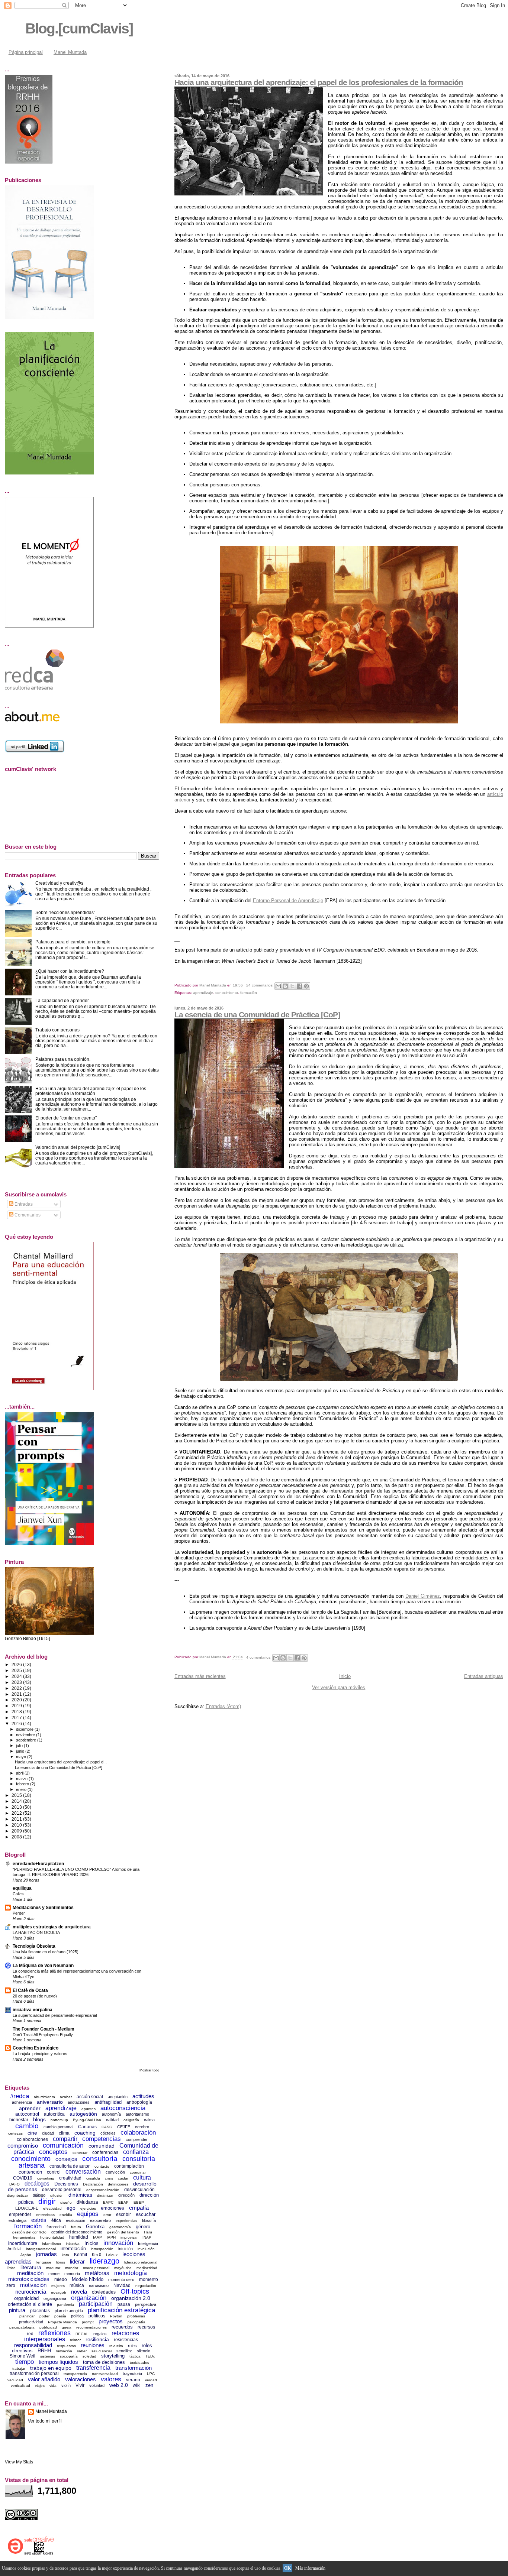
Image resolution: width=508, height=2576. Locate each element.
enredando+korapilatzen (38, 1864)
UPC (151, 2374)
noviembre (26, 1735)
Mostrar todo (149, 2070)
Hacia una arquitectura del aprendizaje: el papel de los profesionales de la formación (319, 82)
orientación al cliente (30, 2304)
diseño (66, 2202)
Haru (148, 2232)
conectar (80, 2153)
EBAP (123, 2202)
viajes (40, 2386)
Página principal (26, 52)
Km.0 (97, 2255)
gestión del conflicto (29, 2232)
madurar (53, 2268)
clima (64, 2133)
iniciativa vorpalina (33, 2010)
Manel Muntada (70, 52)
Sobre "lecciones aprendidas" (65, 912)
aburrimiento (44, 2097)
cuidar (123, 2178)
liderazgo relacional (141, 2262)
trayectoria (132, 2374)
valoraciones (81, 2379)
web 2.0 (119, 2385)
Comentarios (27, 1215)
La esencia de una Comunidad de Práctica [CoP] (257, 1015)
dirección (126, 2195)
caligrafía (131, 2120)
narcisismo (99, 2285)
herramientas (24, 2237)
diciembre (25, 1729)
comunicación (63, 2145)
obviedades (104, 2292)
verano (133, 2380)
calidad (112, 2120)
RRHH (44, 2351)
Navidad (122, 2285)
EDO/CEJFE (27, 2208)
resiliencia (97, 2339)
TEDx (150, 2356)
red (30, 2334)
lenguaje (44, 2262)
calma (149, 2120)
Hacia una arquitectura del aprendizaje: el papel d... (61, 1762)
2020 (17, 1700)
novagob (59, 2292)
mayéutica (123, 2268)
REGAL (82, 2334)
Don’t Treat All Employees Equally (43, 2035)
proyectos (111, 2321)
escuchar (146, 2214)
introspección (102, 2249)
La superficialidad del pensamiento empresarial (55, 2015)
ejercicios (88, 2208)
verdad (151, 2380)
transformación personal (34, 2374)
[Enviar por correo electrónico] (278, 986)
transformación (134, 2368)
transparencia (75, 2374)
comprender (137, 2139)
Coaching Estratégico (36, 2048)
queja (67, 2327)
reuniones (93, 2345)
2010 (17, 1825)
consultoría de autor (70, 2166)
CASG (107, 2127)
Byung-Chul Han (87, 2120)
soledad (89, 2356)
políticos (97, 2316)
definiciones (118, 2184)
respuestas (66, 2346)
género (143, 2227)
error (107, 2215)
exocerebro (100, 2220)
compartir (65, 2139)
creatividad (70, 2178)
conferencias (105, 2152)
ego (71, 2208)
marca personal (96, 2268)
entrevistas (45, 2215)
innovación (118, 2243)
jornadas (46, 2254)
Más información (310, 2568)
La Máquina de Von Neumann (43, 1965)
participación (96, 2304)
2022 (17, 1688)
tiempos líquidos (58, 2362)
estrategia (17, 2220)
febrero (23, 1784)
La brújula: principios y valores (40, 2054)
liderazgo (105, 2261)
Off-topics (135, 2291)
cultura (142, 2178)
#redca (20, 2096)
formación (249, 993)
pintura (17, 2310)
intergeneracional (41, 2249)
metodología (131, 2273)
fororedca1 (56, 2227)
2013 (17, 1807)
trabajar (19, 2368)
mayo (22, 1757)
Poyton (116, 2316)
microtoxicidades (29, 2279)
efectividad (52, 2208)
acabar (66, 2097)
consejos (66, 2159)
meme (54, 2274)
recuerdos (122, 2327)
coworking (46, 2178)
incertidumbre (23, 2243)
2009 (17, 1831)
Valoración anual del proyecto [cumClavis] (78, 1147)
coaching (85, 2133)
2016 (17, 1723)
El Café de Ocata (30, 1990)
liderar (77, 2261)
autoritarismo (137, 2114)
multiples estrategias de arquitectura (52, 1927)
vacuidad (15, 2380)
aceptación (118, 2097)
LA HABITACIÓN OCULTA (36, 1932)
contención (30, 2172)
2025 (17, 1670)
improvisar (129, 2237)
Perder (19, 1913)
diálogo (39, 2195)
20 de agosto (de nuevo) (35, 1996)
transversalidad (105, 2374)
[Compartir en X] (292, 986)
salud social (102, 2351)
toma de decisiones (104, 2362)
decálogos (37, 2183)
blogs (39, 2119)
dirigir (47, 2201)
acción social (90, 2097)
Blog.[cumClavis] (79, 28)
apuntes (89, 2109)
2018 (17, 1712)
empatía (139, 2208)
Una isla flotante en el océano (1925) (46, 1952)
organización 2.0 (131, 2298)
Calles (18, 1894)
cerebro (142, 2127)
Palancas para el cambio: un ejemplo (73, 942)
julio (20, 1746)
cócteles (108, 2133)
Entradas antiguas (484, 1676)
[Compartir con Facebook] (299, 986)
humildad (79, 2237)
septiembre (27, 1740)
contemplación (129, 2166)
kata (65, 2255)
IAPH (111, 2237)
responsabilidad (33, 2345)
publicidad (48, 2327)
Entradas (23, 1204)
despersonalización (103, 2190)
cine (32, 2133)
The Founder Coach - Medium (44, 2029)
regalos (100, 2334)
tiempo (25, 2362)
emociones (112, 2208)
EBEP (139, 2202)
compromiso (23, 2146)
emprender (20, 2214)
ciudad (48, 2133)
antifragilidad (108, 2102)
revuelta (116, 2346)
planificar (27, 2316)
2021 (17, 1694)
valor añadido (44, 2379)
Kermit (81, 2255)
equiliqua (22, 1888)
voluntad (97, 2385)
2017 (17, 1718)
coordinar (138, 2172)
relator (75, 2340)
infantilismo (52, 2244)
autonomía (111, 2114)
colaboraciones (32, 2139)
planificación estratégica (121, 2310)
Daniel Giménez (423, 1596)
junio (21, 1751)
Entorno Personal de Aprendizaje (288, 900)
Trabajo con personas (57, 1030)
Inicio (345, 1676)
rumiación (64, 2351)
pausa (124, 2304)
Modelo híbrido (88, 2279)
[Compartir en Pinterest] (306, 986)
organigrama (55, 2298)
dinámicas (80, 2195)
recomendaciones (91, 2327)
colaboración (138, 2133)
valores (111, 2379)
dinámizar (105, 2195)
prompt (88, 2322)
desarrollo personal (62, 2190)
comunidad (102, 2146)
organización (89, 2298)
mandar (72, 2268)
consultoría (100, 2159)
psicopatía (136, 2322)
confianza (136, 2152)
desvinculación (139, 2190)
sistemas (48, 2356)
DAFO (15, 2184)
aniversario (50, 2102)
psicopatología (22, 2327)
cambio (27, 2126)
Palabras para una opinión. (63, 1059)
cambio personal (58, 2127)
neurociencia (31, 2292)
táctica (135, 2356)
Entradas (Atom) (223, 1706)
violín (66, 2385)
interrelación (73, 2249)
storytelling (113, 2356)
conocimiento (227, 993)
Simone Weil (22, 2356)
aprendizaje (203, 993)
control (54, 2172)
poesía (60, 2316)
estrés (39, 2220)
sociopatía (69, 2356)
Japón (26, 2255)
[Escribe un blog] (285, 986)
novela (79, 2292)
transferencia (93, 2368)
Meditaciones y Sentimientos (43, 1907)
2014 (17, 1801)
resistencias (126, 2340)
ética (56, 2220)
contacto (102, 2166)
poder (44, 2316)
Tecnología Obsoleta (34, 1946)
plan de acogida (69, 2311)
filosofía (149, 2220)
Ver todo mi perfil (45, 2421)
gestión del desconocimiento (77, 2232)
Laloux (112, 2255)
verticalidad (20, 2386)
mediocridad (147, 2268)
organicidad (26, 2298)
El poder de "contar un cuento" (66, 1118)
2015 (17, 1795)
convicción (115, 2172)
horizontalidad (52, 2237)
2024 (17, 1676)
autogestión (83, 2114)
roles (132, 2346)
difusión (57, 2195)
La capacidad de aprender (62, 1000)
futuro (76, 2227)
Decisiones (66, 2184)
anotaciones (79, 2102)
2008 (17, 1837)
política (77, 2316)
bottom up (59, 2120)
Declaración (93, 2184)
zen (149, 2385)
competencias (102, 2139)
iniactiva (73, 2244)
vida (53, 2386)
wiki (137, 2385)
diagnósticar (17, 2195)
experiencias (126, 2221)
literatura (31, 2267)
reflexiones (54, 2333)
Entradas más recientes (200, 1676)
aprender (30, 2108)
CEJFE (124, 2127)
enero (22, 1789)
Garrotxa (95, 2227)
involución (146, 2249)
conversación (83, 2172)
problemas (136, 2316)
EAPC (108, 2202)
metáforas (97, 2273)
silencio (144, 2351)
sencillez (124, 2351)
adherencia (22, 2102)
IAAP (97, 2237)
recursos (146, 2327)
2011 (17, 1819)
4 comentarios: (259, 1657)
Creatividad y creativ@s (59, 883)
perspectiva (146, 2304)
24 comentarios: (261, 985)
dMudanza (87, 2202)
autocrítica (54, 2114)
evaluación (75, 2220)
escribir (123, 2214)
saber (82, 2351)
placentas (40, 2311)
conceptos (53, 2152)
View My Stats (19, 2462)
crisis (109, 2178)
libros (61, 2262)
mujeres (58, 2286)
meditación (30, 2273)
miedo (61, 2279)
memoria (72, 2274)
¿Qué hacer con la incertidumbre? (70, 971)
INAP (147, 2237)
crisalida (93, 2178)
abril (20, 1773)
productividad (31, 2322)
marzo (22, 1779)
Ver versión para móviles (339, 1687)
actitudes (143, 2096)
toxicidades (139, 2363)
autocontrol (27, 2114)
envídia (66, 2215)
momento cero (121, 2279)
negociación (146, 2286)
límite (11, 2268)
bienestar (19, 2120)
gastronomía (120, 2227)
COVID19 (23, 2178)
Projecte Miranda (62, 2322)
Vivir (80, 2385)
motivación (33, 2285)
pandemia (65, 2305)
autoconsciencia (123, 2108)
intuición (126, 2249)
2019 (17, 1706)
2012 (17, 1813)
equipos (88, 2214)
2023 (17, 1682)
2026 (17, 1664)
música (77, 2285)
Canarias (87, 2127)
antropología (139, 2102)
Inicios (91, 2243)
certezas (15, 2133)
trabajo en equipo (51, 2368)
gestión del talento (123, 2232)
